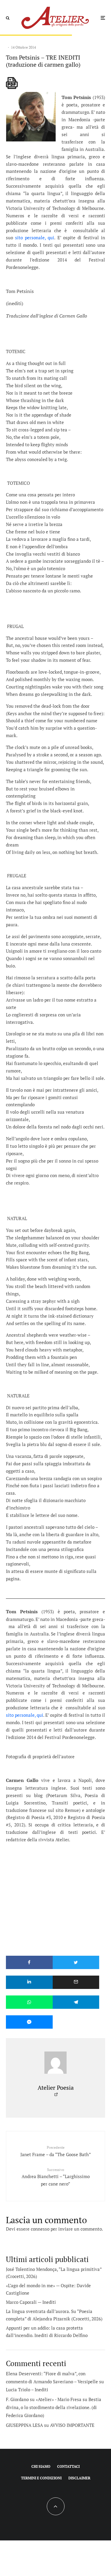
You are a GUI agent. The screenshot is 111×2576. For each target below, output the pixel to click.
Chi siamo (41, 2466)
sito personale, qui (35, 237)
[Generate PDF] (12, 83)
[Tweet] (76, 1962)
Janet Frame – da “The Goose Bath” (56, 2151)
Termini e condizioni (41, 2478)
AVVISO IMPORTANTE (72, 2425)
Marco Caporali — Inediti (31, 2302)
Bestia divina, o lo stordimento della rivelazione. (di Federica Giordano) (54, 2407)
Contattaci (68, 2466)
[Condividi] (29, 1962)
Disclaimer (79, 2478)
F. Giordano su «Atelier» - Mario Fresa (44, 2399)
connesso (40, 2229)
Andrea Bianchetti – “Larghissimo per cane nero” (56, 2177)
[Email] (76, 1982)
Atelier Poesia (56, 2088)
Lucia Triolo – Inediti (27, 2390)
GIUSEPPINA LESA (24, 2425)
